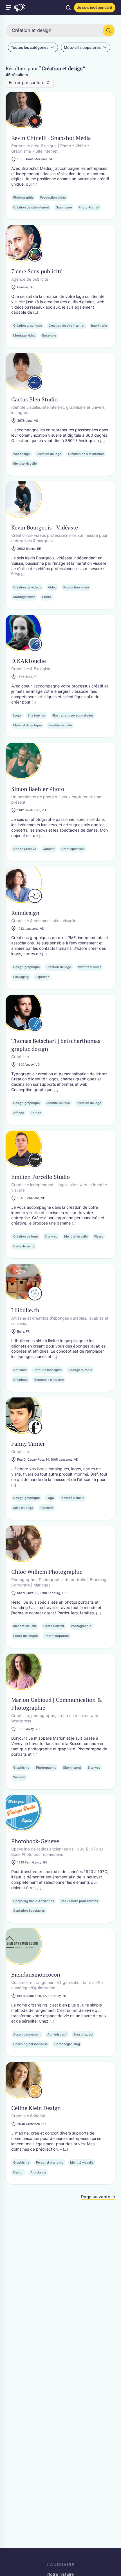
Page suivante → (98, 2197)
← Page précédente (26, 2197)
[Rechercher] (109, 30)
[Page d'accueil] (20, 8)
